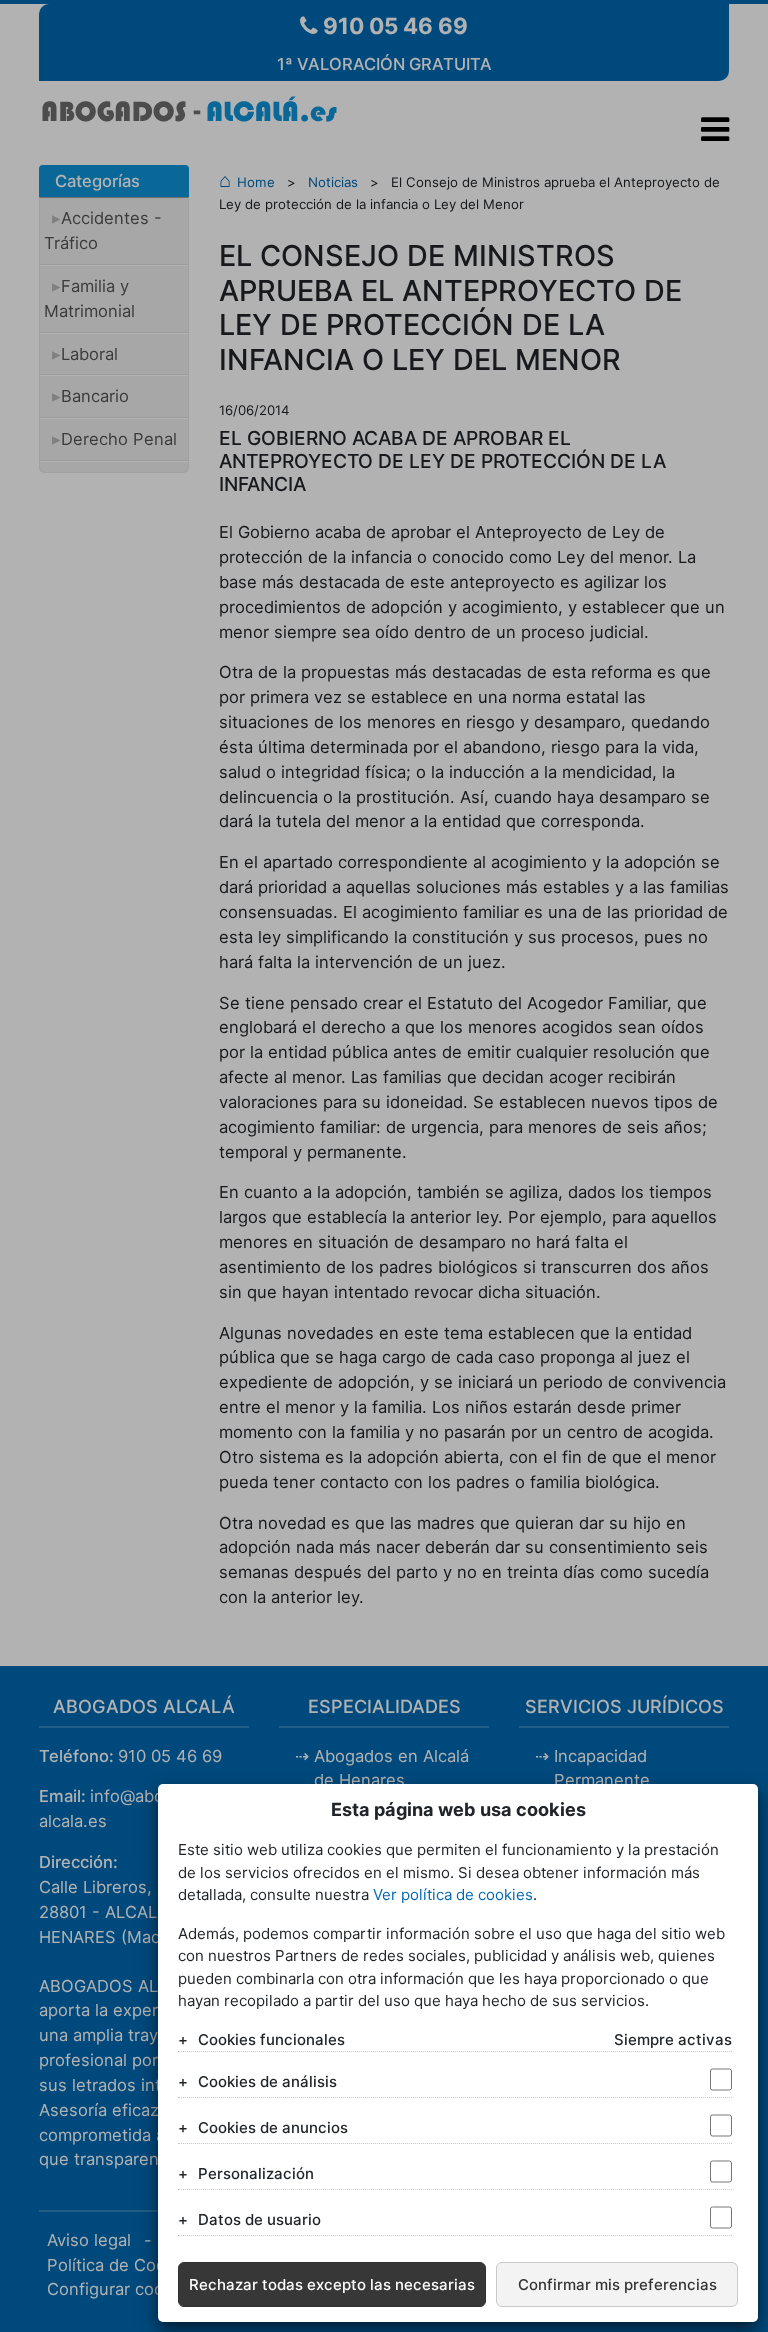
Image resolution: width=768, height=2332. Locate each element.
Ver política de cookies (453, 1894)
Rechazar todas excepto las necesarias (332, 2284)
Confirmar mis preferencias (617, 2284)
